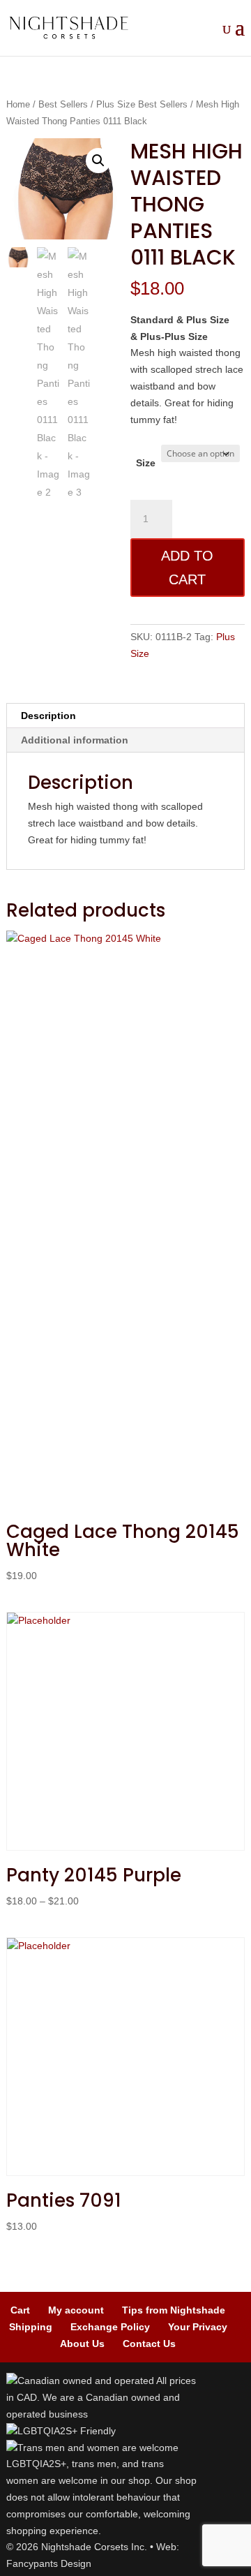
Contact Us (149, 2344)
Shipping (31, 2327)
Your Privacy (198, 2327)
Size (146, 463)
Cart (20, 2310)
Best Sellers (63, 104)
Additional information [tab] (75, 740)
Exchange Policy (110, 2327)
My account (76, 2310)
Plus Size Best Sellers (142, 104)
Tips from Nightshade (174, 2310)
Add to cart (187, 568)
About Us (82, 2344)
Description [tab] (48, 716)
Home (18, 104)
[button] (98, 161)
